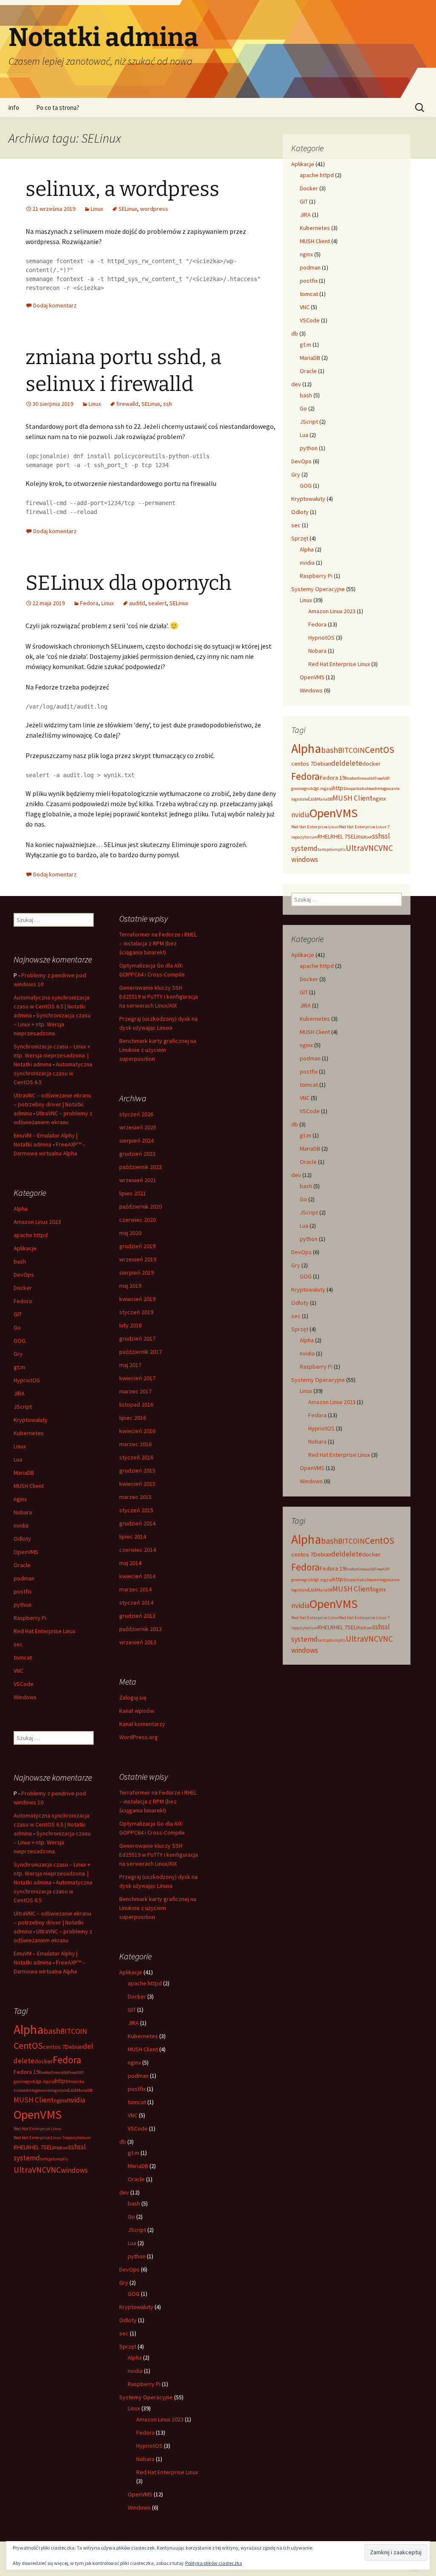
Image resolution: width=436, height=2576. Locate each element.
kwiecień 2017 (137, 1378)
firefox (351, 778)
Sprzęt (300, 538)
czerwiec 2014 (138, 1550)
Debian (322, 764)
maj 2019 (130, 1286)
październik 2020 (141, 1206)
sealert (157, 603)
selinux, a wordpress (122, 189)
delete (352, 763)
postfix (309, 281)
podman (310, 267)
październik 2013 (141, 1629)
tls (343, 849)
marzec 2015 (135, 1497)
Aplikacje (303, 164)
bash (306, 395)
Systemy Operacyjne (318, 589)
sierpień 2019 (136, 1272)
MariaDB (310, 358)
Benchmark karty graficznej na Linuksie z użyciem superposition (158, 1050)
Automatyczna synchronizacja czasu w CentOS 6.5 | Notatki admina (52, 1006)
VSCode (310, 320)
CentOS (380, 750)
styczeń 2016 (136, 1457)
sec (296, 525)
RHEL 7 (339, 836)
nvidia (307, 563)
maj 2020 (130, 1233)
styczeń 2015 (136, 1510)
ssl (386, 836)
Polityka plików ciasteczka (214, 2563)
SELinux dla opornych (129, 583)
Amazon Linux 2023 (332, 611)
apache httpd (317, 175)
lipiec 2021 (133, 1193)
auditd (137, 603)
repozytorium (304, 837)
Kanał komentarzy (142, 1724)
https (339, 788)
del (336, 763)
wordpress (154, 209)
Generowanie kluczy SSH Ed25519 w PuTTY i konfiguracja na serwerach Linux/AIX (159, 997)
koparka (354, 788)
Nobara (317, 651)
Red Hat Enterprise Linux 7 (364, 827)
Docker (309, 188)
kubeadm (371, 788)
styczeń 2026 (136, 1114)
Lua (304, 435)
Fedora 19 (333, 778)
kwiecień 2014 (137, 1576)
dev (296, 384)
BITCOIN (351, 750)
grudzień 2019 (137, 1246)
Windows (311, 690)
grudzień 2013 (137, 1616)
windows (305, 859)
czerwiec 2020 (138, 1220)
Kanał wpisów (137, 1711)
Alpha (307, 549)
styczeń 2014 (136, 1602)
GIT (304, 201)
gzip (328, 788)
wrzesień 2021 (138, 1180)
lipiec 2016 (133, 1418)
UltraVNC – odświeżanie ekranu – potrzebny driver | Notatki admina (52, 1104)
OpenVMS (312, 677)
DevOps (301, 461)
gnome (298, 788)
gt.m (305, 345)
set (369, 837)
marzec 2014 (135, 1589)
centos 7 (302, 764)
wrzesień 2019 (138, 1259)
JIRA (305, 215)
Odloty (300, 512)
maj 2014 (130, 1563)
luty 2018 (131, 1325)
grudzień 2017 (137, 1338)
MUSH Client (315, 241)
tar (320, 849)
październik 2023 (141, 1167)
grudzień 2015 (137, 1470)
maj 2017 (130, 1365)
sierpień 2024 (136, 1140)
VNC (305, 307)
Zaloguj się (133, 1697)
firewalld (127, 404)
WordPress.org (139, 1737)
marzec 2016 (135, 1444)
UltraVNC (362, 848)
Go (303, 408)
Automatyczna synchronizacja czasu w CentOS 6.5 (53, 1073)
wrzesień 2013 (138, 1642)
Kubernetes (315, 228)
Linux (97, 209)
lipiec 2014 (133, 1536)
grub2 (310, 788)
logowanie (390, 788)
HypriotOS (321, 638)
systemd (304, 848)
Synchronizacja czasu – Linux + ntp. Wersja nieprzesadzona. (52, 1024)
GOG (306, 485)
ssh (168, 404)
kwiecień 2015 (137, 1484)
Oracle (308, 371)
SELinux (128, 209)
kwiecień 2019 (137, 1299)
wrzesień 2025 (138, 1127)
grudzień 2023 (137, 1154)
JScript (309, 422)
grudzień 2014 (137, 1523)
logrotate (300, 799)
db (295, 333)
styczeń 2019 (136, 1312)
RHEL (324, 836)
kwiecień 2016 (137, 1431)
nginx (306, 254)
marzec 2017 (135, 1391)
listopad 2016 (136, 1404)
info (14, 108)
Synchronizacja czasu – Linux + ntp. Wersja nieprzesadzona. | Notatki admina (52, 1055)
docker (371, 764)
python (309, 448)
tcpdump (332, 849)
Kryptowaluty (308, 499)
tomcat (309, 294)
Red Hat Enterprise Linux (339, 664)
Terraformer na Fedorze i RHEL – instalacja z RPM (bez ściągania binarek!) (158, 943)
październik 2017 (141, 1352)
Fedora (89, 603)
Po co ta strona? (58, 108)
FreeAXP (382, 778)
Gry (296, 474)
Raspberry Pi (316, 576)
